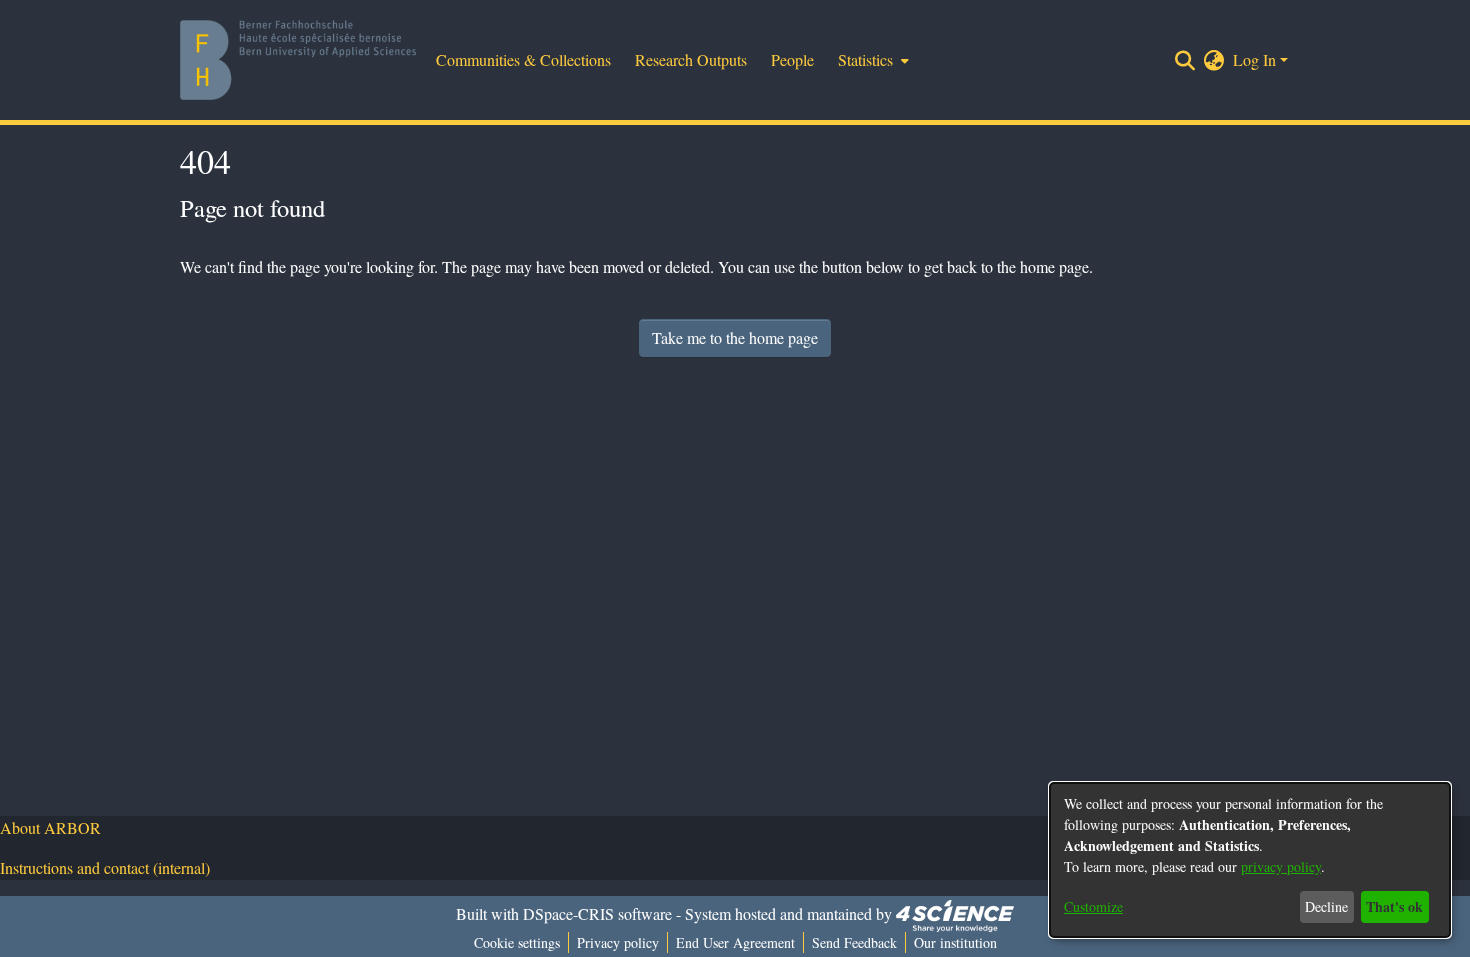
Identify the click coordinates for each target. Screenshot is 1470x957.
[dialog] (1250, 860)
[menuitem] (871, 60)
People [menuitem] (792, 59)
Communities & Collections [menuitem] (523, 59)
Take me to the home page (735, 337)
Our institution (955, 942)
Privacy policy (618, 942)
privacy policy (1281, 866)
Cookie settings (517, 942)
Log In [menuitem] (1254, 59)
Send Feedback (854, 942)
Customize (1093, 906)
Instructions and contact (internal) (105, 867)
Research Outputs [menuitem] (691, 59)
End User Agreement (735, 942)
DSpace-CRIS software (597, 913)
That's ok (1394, 906)
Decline (1326, 906)
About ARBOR (50, 827)
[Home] (298, 60)
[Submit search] (1185, 60)
